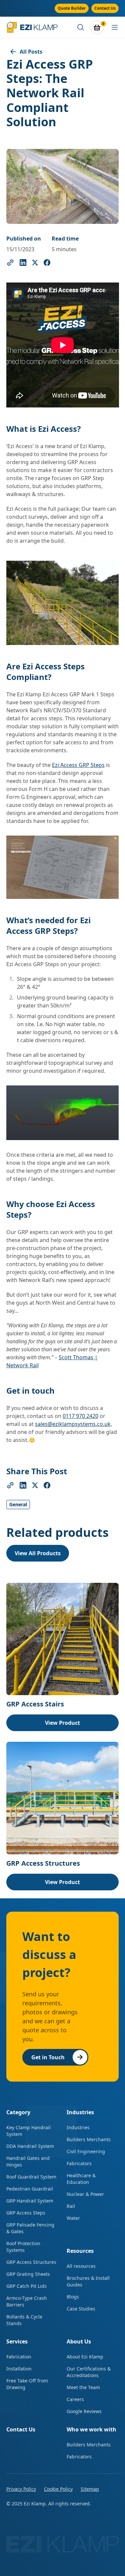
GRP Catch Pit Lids (26, 2286)
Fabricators (79, 2163)
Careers (75, 2399)
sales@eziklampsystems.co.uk (73, 1424)
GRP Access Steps (26, 2213)
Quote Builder (72, 8)
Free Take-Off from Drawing (27, 2384)
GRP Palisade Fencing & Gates (30, 2228)
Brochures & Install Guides (88, 2281)
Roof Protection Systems (23, 2247)
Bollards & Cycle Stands (24, 2320)
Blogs (73, 2297)
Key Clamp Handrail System (28, 2131)
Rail (71, 2206)
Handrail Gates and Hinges (28, 2161)
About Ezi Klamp (85, 2357)
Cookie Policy (58, 2489)
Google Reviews (84, 2411)
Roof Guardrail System (31, 2177)
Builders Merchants (89, 2139)
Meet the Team (83, 2387)
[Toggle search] (81, 27)
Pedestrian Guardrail (30, 2189)
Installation (19, 2369)
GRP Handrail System (30, 2201)
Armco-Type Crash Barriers (27, 2301)
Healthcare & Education (81, 2179)
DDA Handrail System (30, 2146)
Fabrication (19, 2357)
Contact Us (105, 8)
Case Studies (81, 2309)
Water (73, 2218)
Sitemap (90, 2489)
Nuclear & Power (85, 2194)
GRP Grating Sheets (28, 2274)
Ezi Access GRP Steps (78, 765)
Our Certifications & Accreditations (89, 2372)
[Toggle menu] (115, 27)
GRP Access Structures (31, 2262)
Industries (78, 2127)
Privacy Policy (21, 2489)
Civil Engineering (86, 2151)
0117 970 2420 (80, 1416)
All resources (81, 2266)
